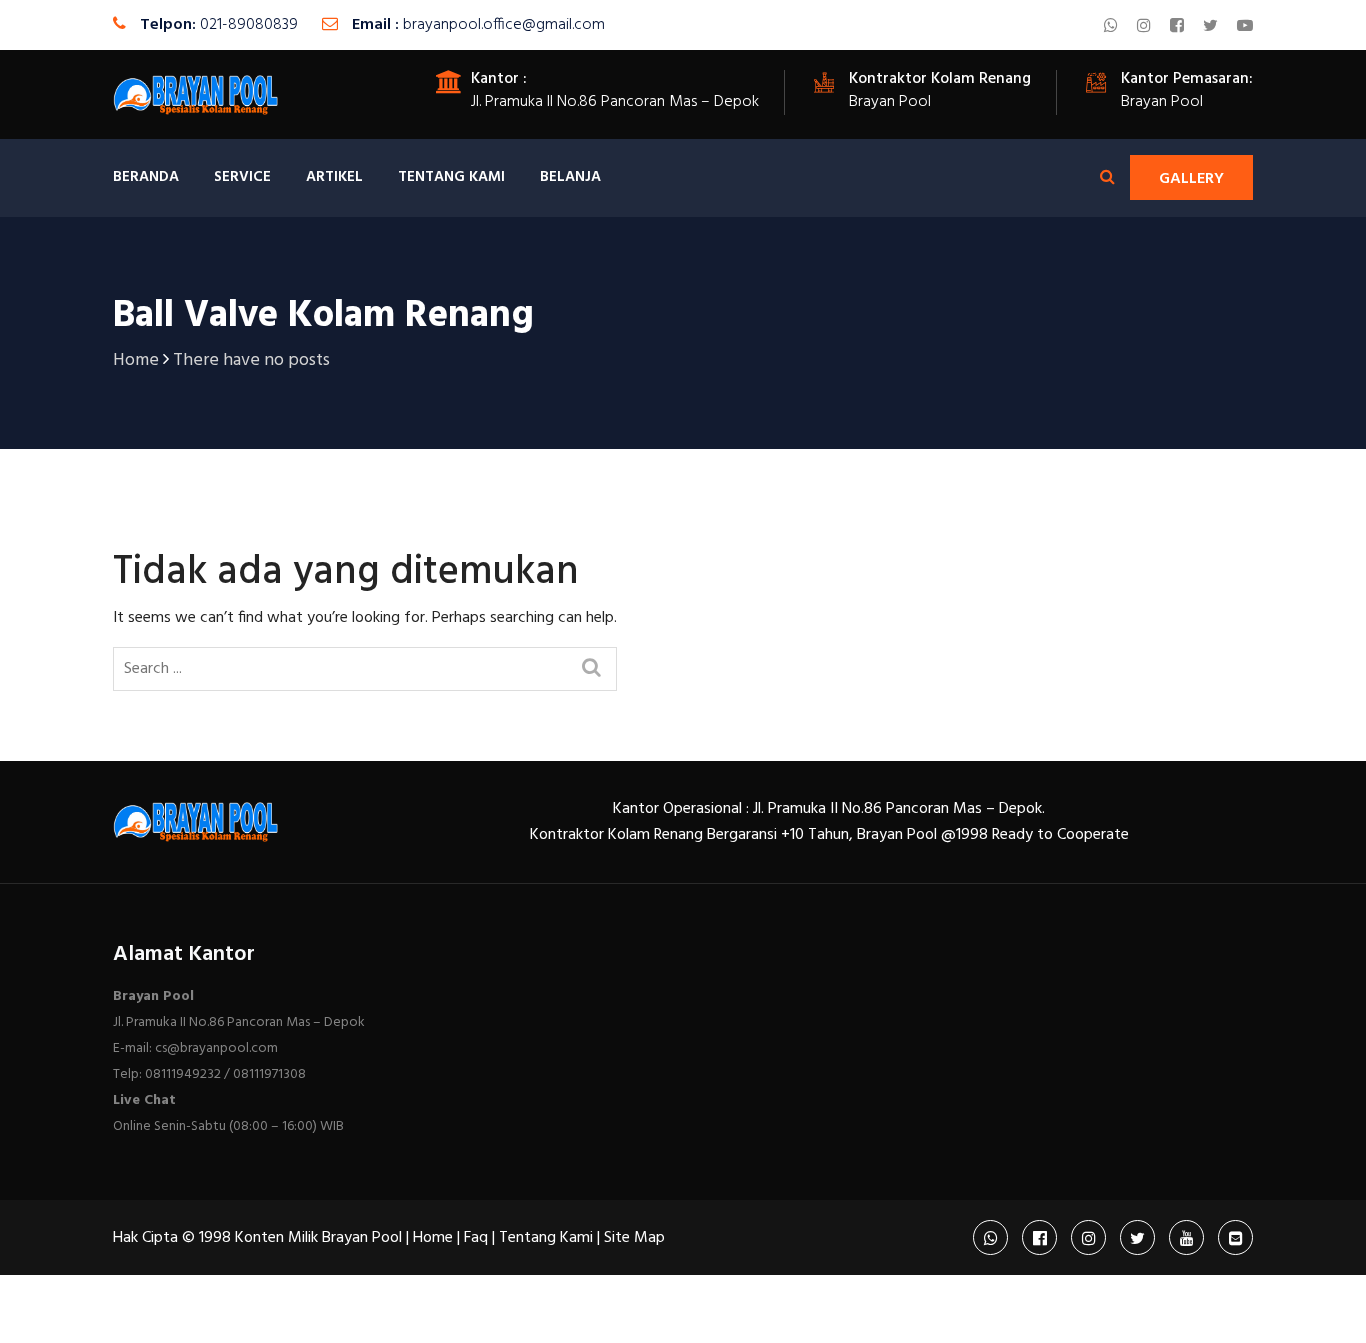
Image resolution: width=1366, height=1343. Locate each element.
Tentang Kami (451, 177)
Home (433, 1238)
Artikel (334, 177)
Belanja (570, 177)
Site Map (634, 1238)
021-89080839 (249, 25)
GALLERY (1191, 179)
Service (242, 177)
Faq (476, 1238)
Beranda (146, 177)
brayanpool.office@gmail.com (504, 25)
